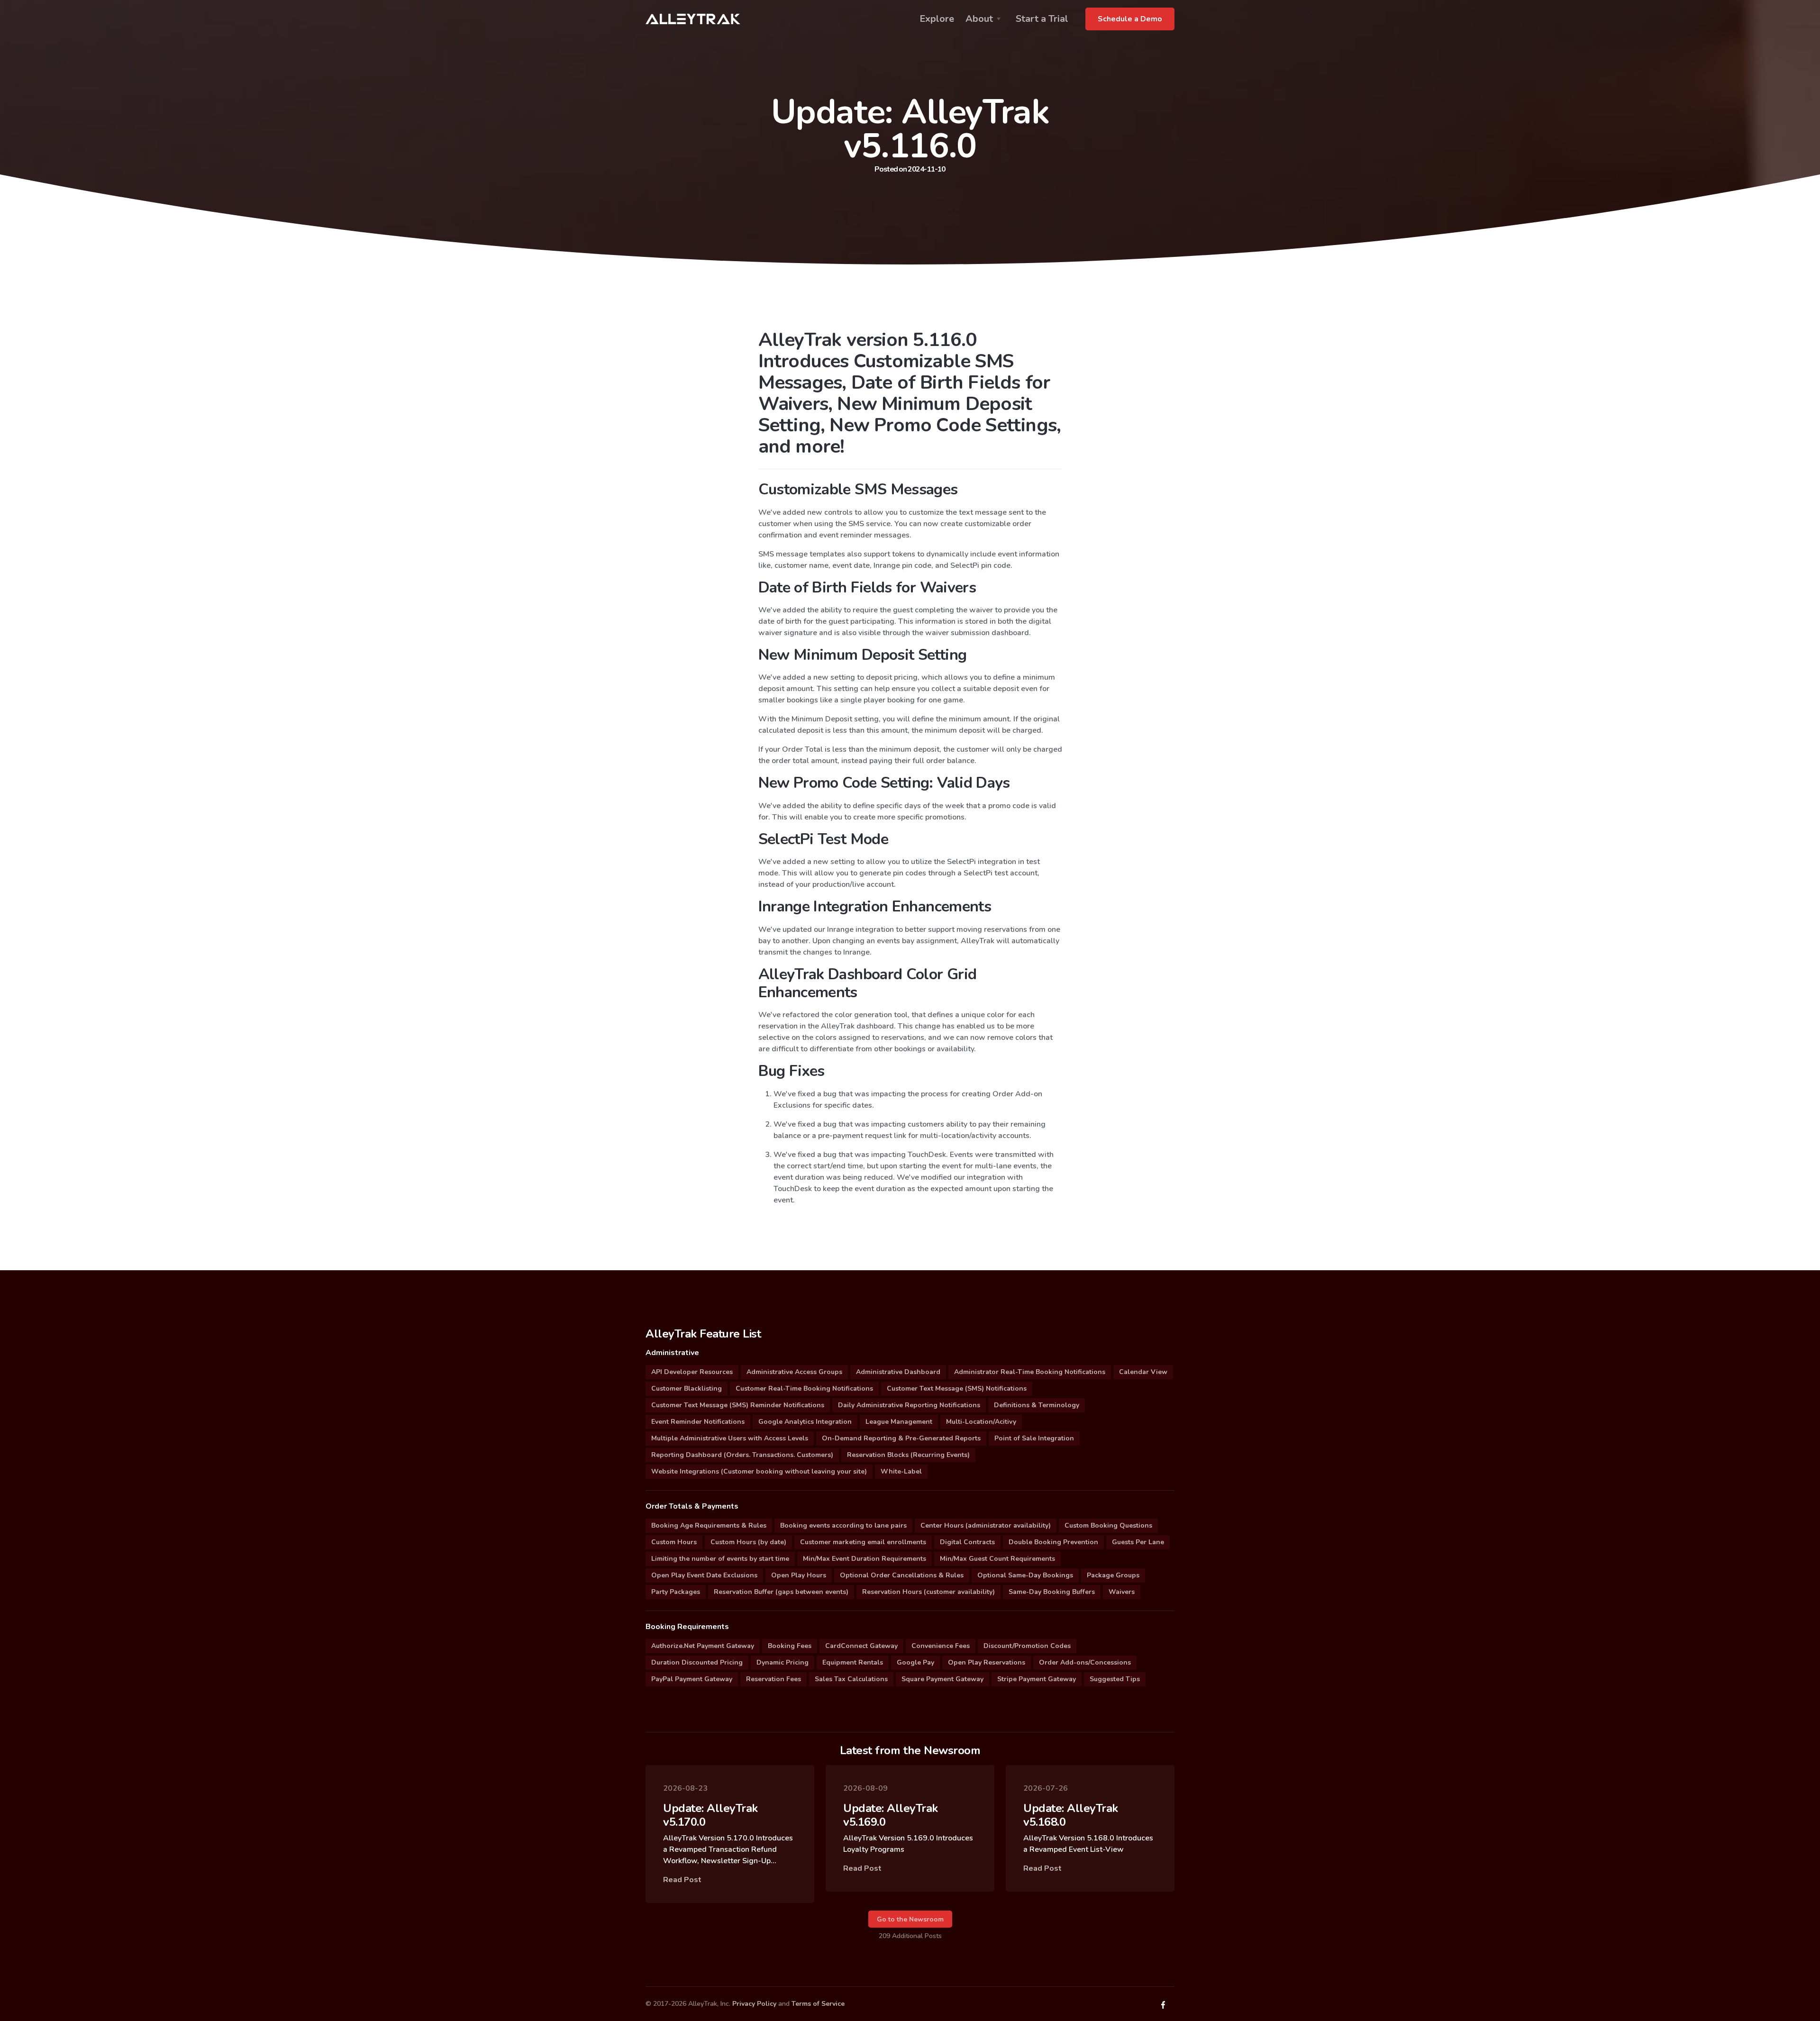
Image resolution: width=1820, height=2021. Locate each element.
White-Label (901, 1471)
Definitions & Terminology (1037, 1405)
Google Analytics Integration (805, 1422)
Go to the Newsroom (910, 1919)
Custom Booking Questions (1108, 1525)
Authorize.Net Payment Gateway (703, 1646)
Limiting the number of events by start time (720, 1559)
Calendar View (1143, 1372)
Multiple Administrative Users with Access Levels (730, 1438)
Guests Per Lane (1138, 1542)
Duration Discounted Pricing (697, 1662)
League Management (899, 1422)
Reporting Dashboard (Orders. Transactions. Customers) (742, 1455)
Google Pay (915, 1662)
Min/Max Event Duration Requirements (864, 1559)
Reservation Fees (773, 1679)
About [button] (979, 19)
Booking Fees (790, 1646)
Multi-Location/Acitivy (981, 1422)
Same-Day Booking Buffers (1052, 1592)
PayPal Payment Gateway (692, 1679)
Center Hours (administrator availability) (986, 1525)
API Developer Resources (692, 1372)
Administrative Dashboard (898, 1372)
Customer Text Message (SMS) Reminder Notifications (738, 1405)
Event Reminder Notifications (698, 1422)
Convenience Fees (941, 1646)
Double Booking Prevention (1053, 1542)
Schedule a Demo (1130, 19)
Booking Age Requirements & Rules (709, 1525)
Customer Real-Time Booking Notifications (804, 1388)
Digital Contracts (967, 1542)
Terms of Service (818, 2004)
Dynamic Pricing (783, 1662)
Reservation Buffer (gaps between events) (781, 1592)
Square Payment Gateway (942, 1679)
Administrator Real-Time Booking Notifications (1030, 1372)
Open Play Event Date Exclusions (704, 1575)
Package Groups (1113, 1575)
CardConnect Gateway (861, 1646)
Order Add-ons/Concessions (1085, 1662)
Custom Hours (674, 1542)
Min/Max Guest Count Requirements (997, 1559)
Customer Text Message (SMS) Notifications (957, 1388)
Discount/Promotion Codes (1027, 1646)
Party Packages (676, 1592)
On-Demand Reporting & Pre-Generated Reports (901, 1438)
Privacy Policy (754, 2004)
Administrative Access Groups (794, 1372)
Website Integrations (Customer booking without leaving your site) (759, 1471)
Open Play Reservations (987, 1662)
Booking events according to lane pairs (843, 1525)
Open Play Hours (799, 1575)
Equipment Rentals (853, 1662)
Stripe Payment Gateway (1037, 1679)
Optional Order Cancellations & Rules (902, 1575)
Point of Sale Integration (1034, 1438)
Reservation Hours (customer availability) (928, 1592)
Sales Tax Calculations (851, 1679)
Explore (937, 19)
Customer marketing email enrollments (863, 1542)
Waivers (1122, 1592)
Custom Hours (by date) (748, 1542)
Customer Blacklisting (687, 1388)
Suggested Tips (1115, 1679)
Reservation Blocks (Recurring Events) (908, 1455)
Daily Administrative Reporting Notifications (909, 1405)
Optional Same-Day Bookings (1025, 1575)
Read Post (682, 1880)
